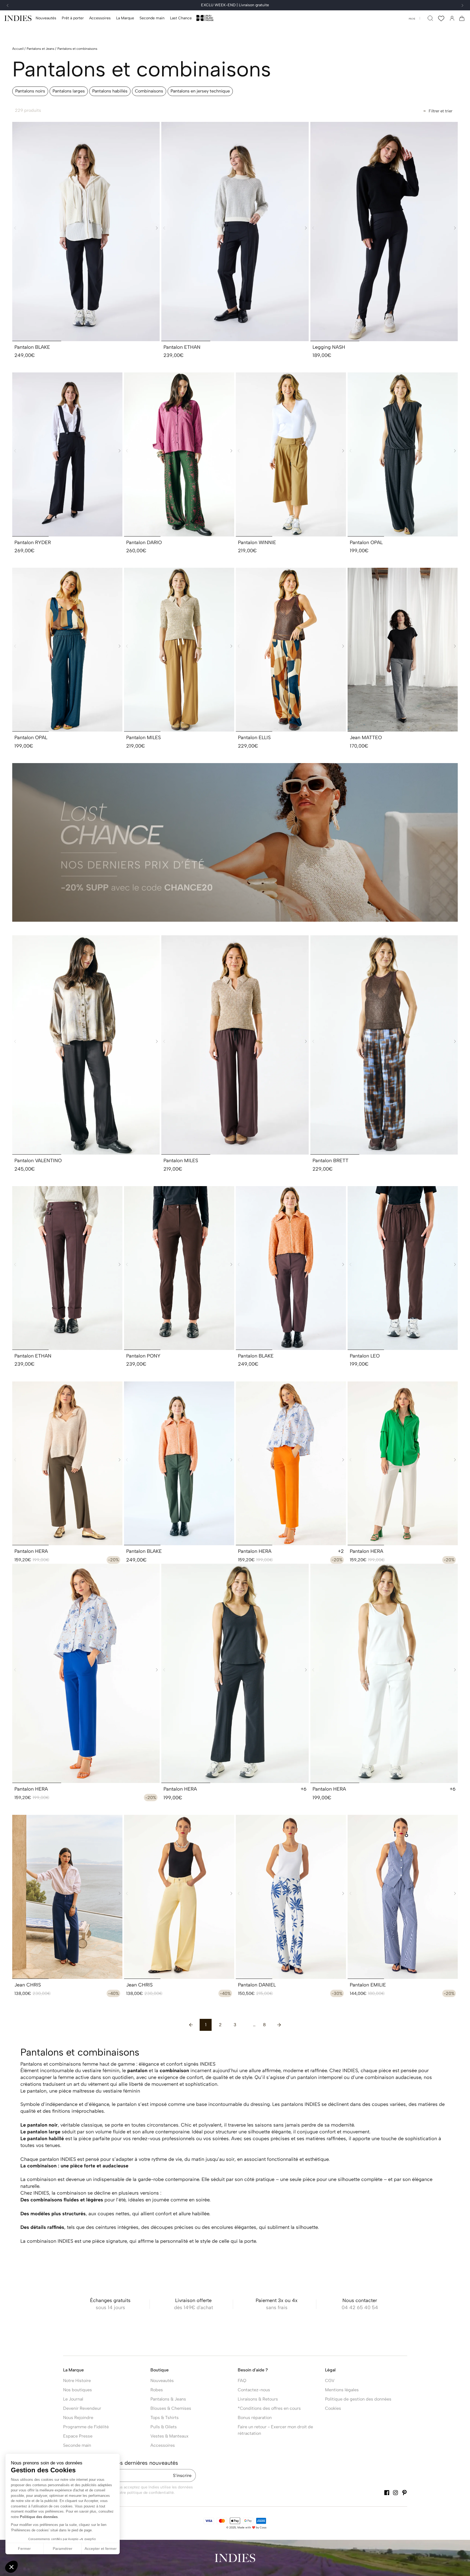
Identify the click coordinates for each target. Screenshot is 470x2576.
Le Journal (73, 2399)
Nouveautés (162, 2381)
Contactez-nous (254, 2390)
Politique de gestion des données (358, 2399)
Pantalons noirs (30, 91)
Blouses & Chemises (171, 2408)
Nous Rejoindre (78, 2418)
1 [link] (206, 2025)
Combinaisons (149, 91)
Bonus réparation (255, 2418)
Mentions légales (342, 2390)
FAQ (242, 2381)
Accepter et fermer (101, 2549)
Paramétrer (63, 2549)
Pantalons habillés (110, 91)
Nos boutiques (78, 2390)
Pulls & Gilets (164, 2427)
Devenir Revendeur (82, 2408)
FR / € (412, 19)
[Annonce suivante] (462, 5)
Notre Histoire (77, 2381)
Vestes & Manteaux (169, 2436)
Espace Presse (78, 2436)
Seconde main (77, 2445)
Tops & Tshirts (165, 2418)
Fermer (24, 2549)
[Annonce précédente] (8, 5)
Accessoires (163, 2445)
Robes (157, 2390)
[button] (73, 18)
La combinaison (38, 2179)
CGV (330, 2381)
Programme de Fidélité (86, 2427)
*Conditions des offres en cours (269, 2408)
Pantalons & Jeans (168, 2399)
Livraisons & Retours (258, 2399)
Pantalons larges (69, 91)
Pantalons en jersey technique (200, 91)
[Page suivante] (279, 2025)
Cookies (333, 2408)
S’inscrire (182, 2475)
